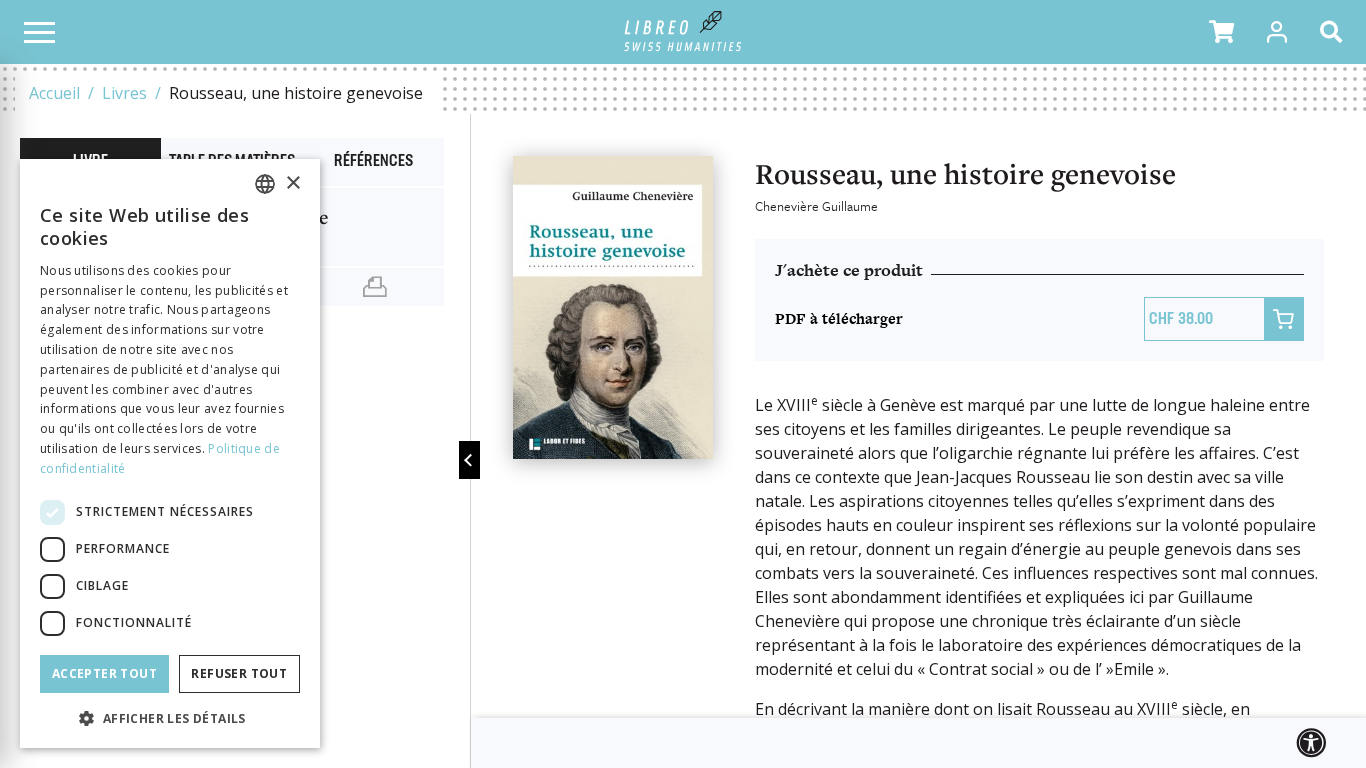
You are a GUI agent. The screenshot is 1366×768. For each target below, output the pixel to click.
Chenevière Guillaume (816, 206)
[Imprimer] (374, 287)
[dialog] (170, 453)
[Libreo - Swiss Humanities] (683, 32)
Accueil (54, 93)
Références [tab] (373, 162)
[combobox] (265, 184)
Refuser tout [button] (239, 673)
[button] (1221, 32)
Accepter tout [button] (104, 673)
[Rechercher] (1335, 32)
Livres (124, 93)
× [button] (292, 183)
